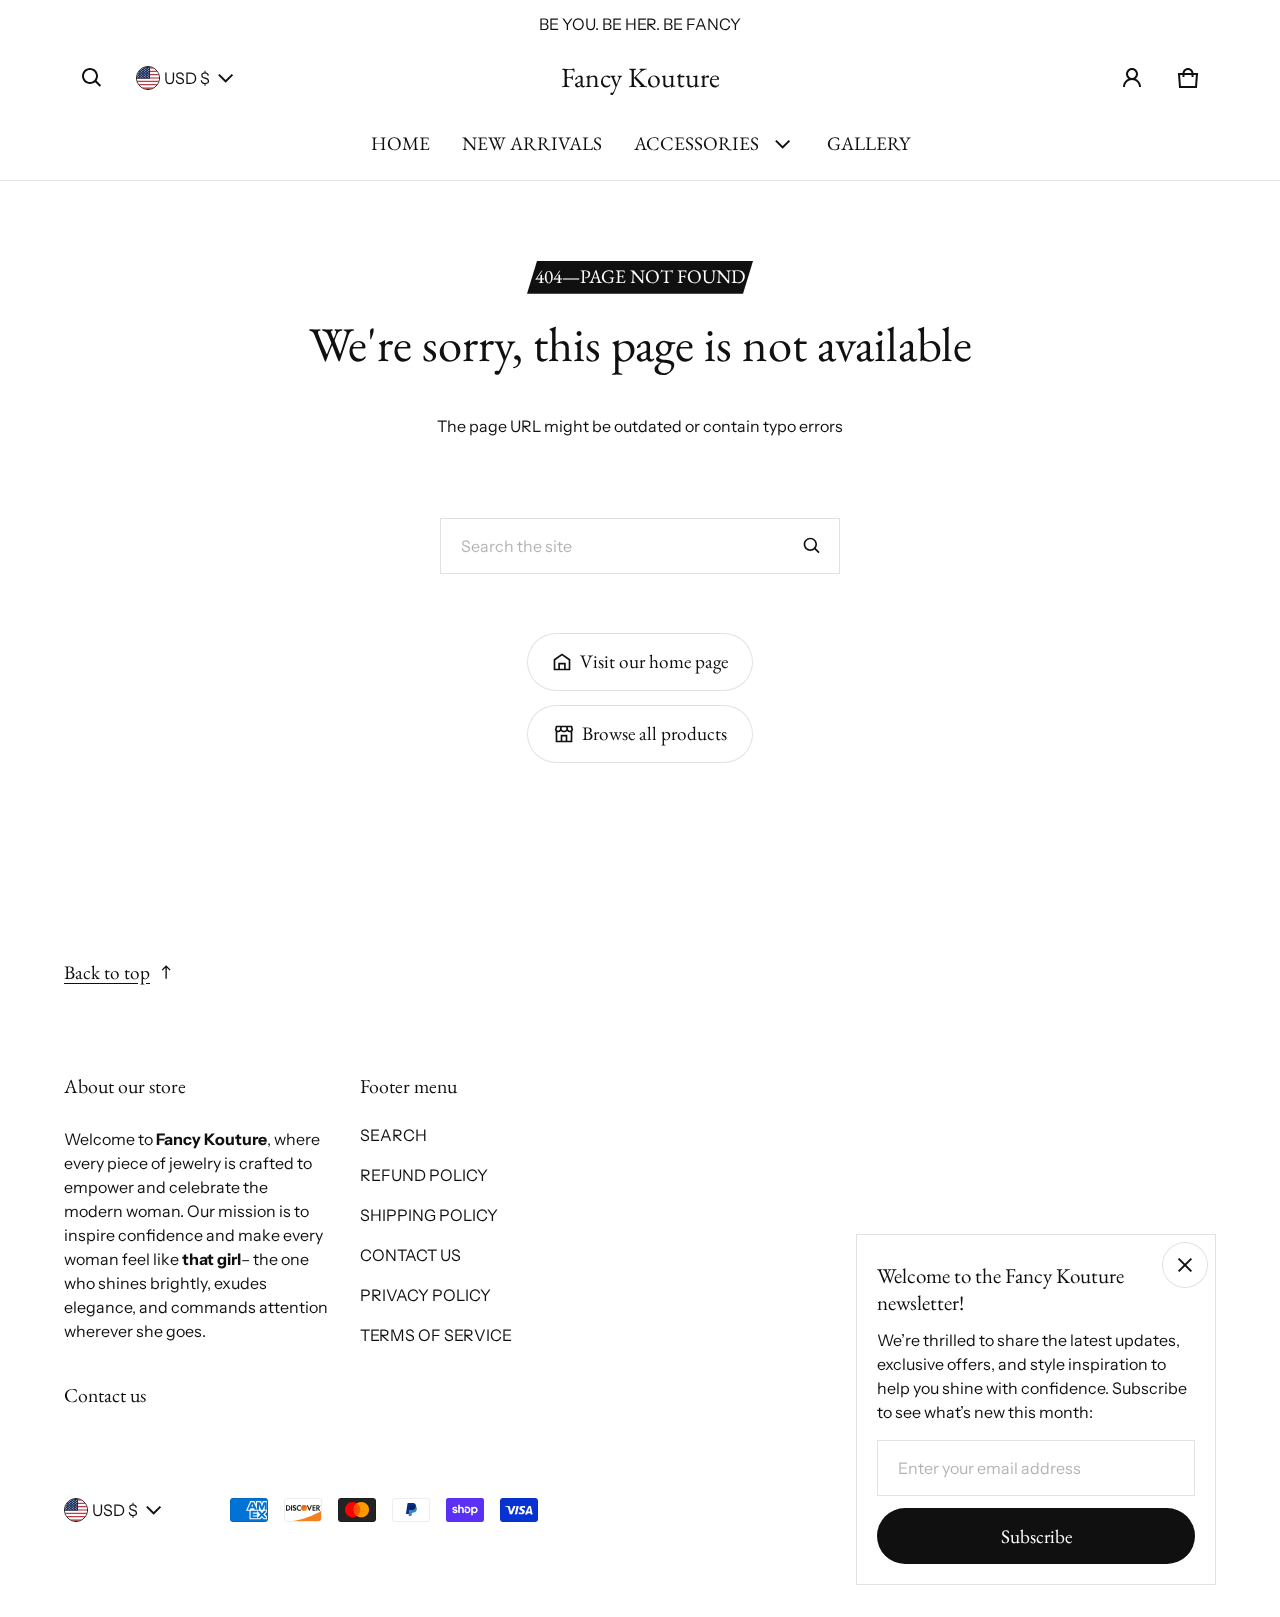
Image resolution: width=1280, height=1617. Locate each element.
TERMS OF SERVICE (436, 1335)
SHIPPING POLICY (429, 1215)
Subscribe (1036, 1536)
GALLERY (868, 143)
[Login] (1132, 78)
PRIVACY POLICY (425, 1295)
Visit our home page (654, 661)
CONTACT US (410, 1255)
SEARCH (393, 1135)
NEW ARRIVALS (532, 143)
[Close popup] (1185, 1265)
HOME (400, 143)
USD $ (187, 78)
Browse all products (654, 733)
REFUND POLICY (424, 1175)
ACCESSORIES (696, 143)
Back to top (107, 972)
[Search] (812, 546)
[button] (92, 78)
